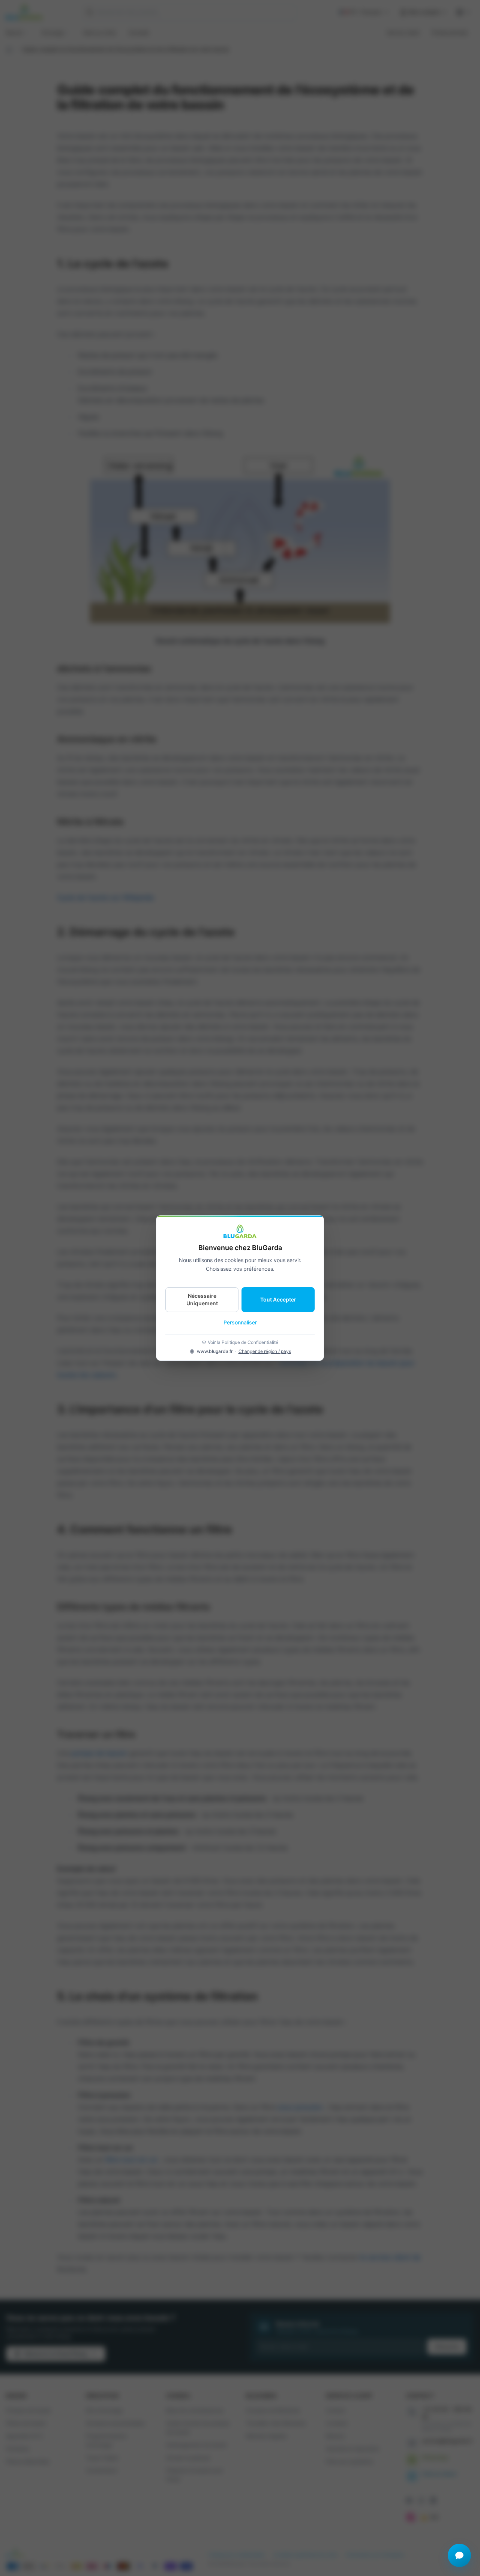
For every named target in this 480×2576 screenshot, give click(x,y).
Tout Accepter (278, 1299)
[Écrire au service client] (459, 2555)
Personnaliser (240, 1322)
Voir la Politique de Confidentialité (243, 1342)
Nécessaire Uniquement (202, 1299)
